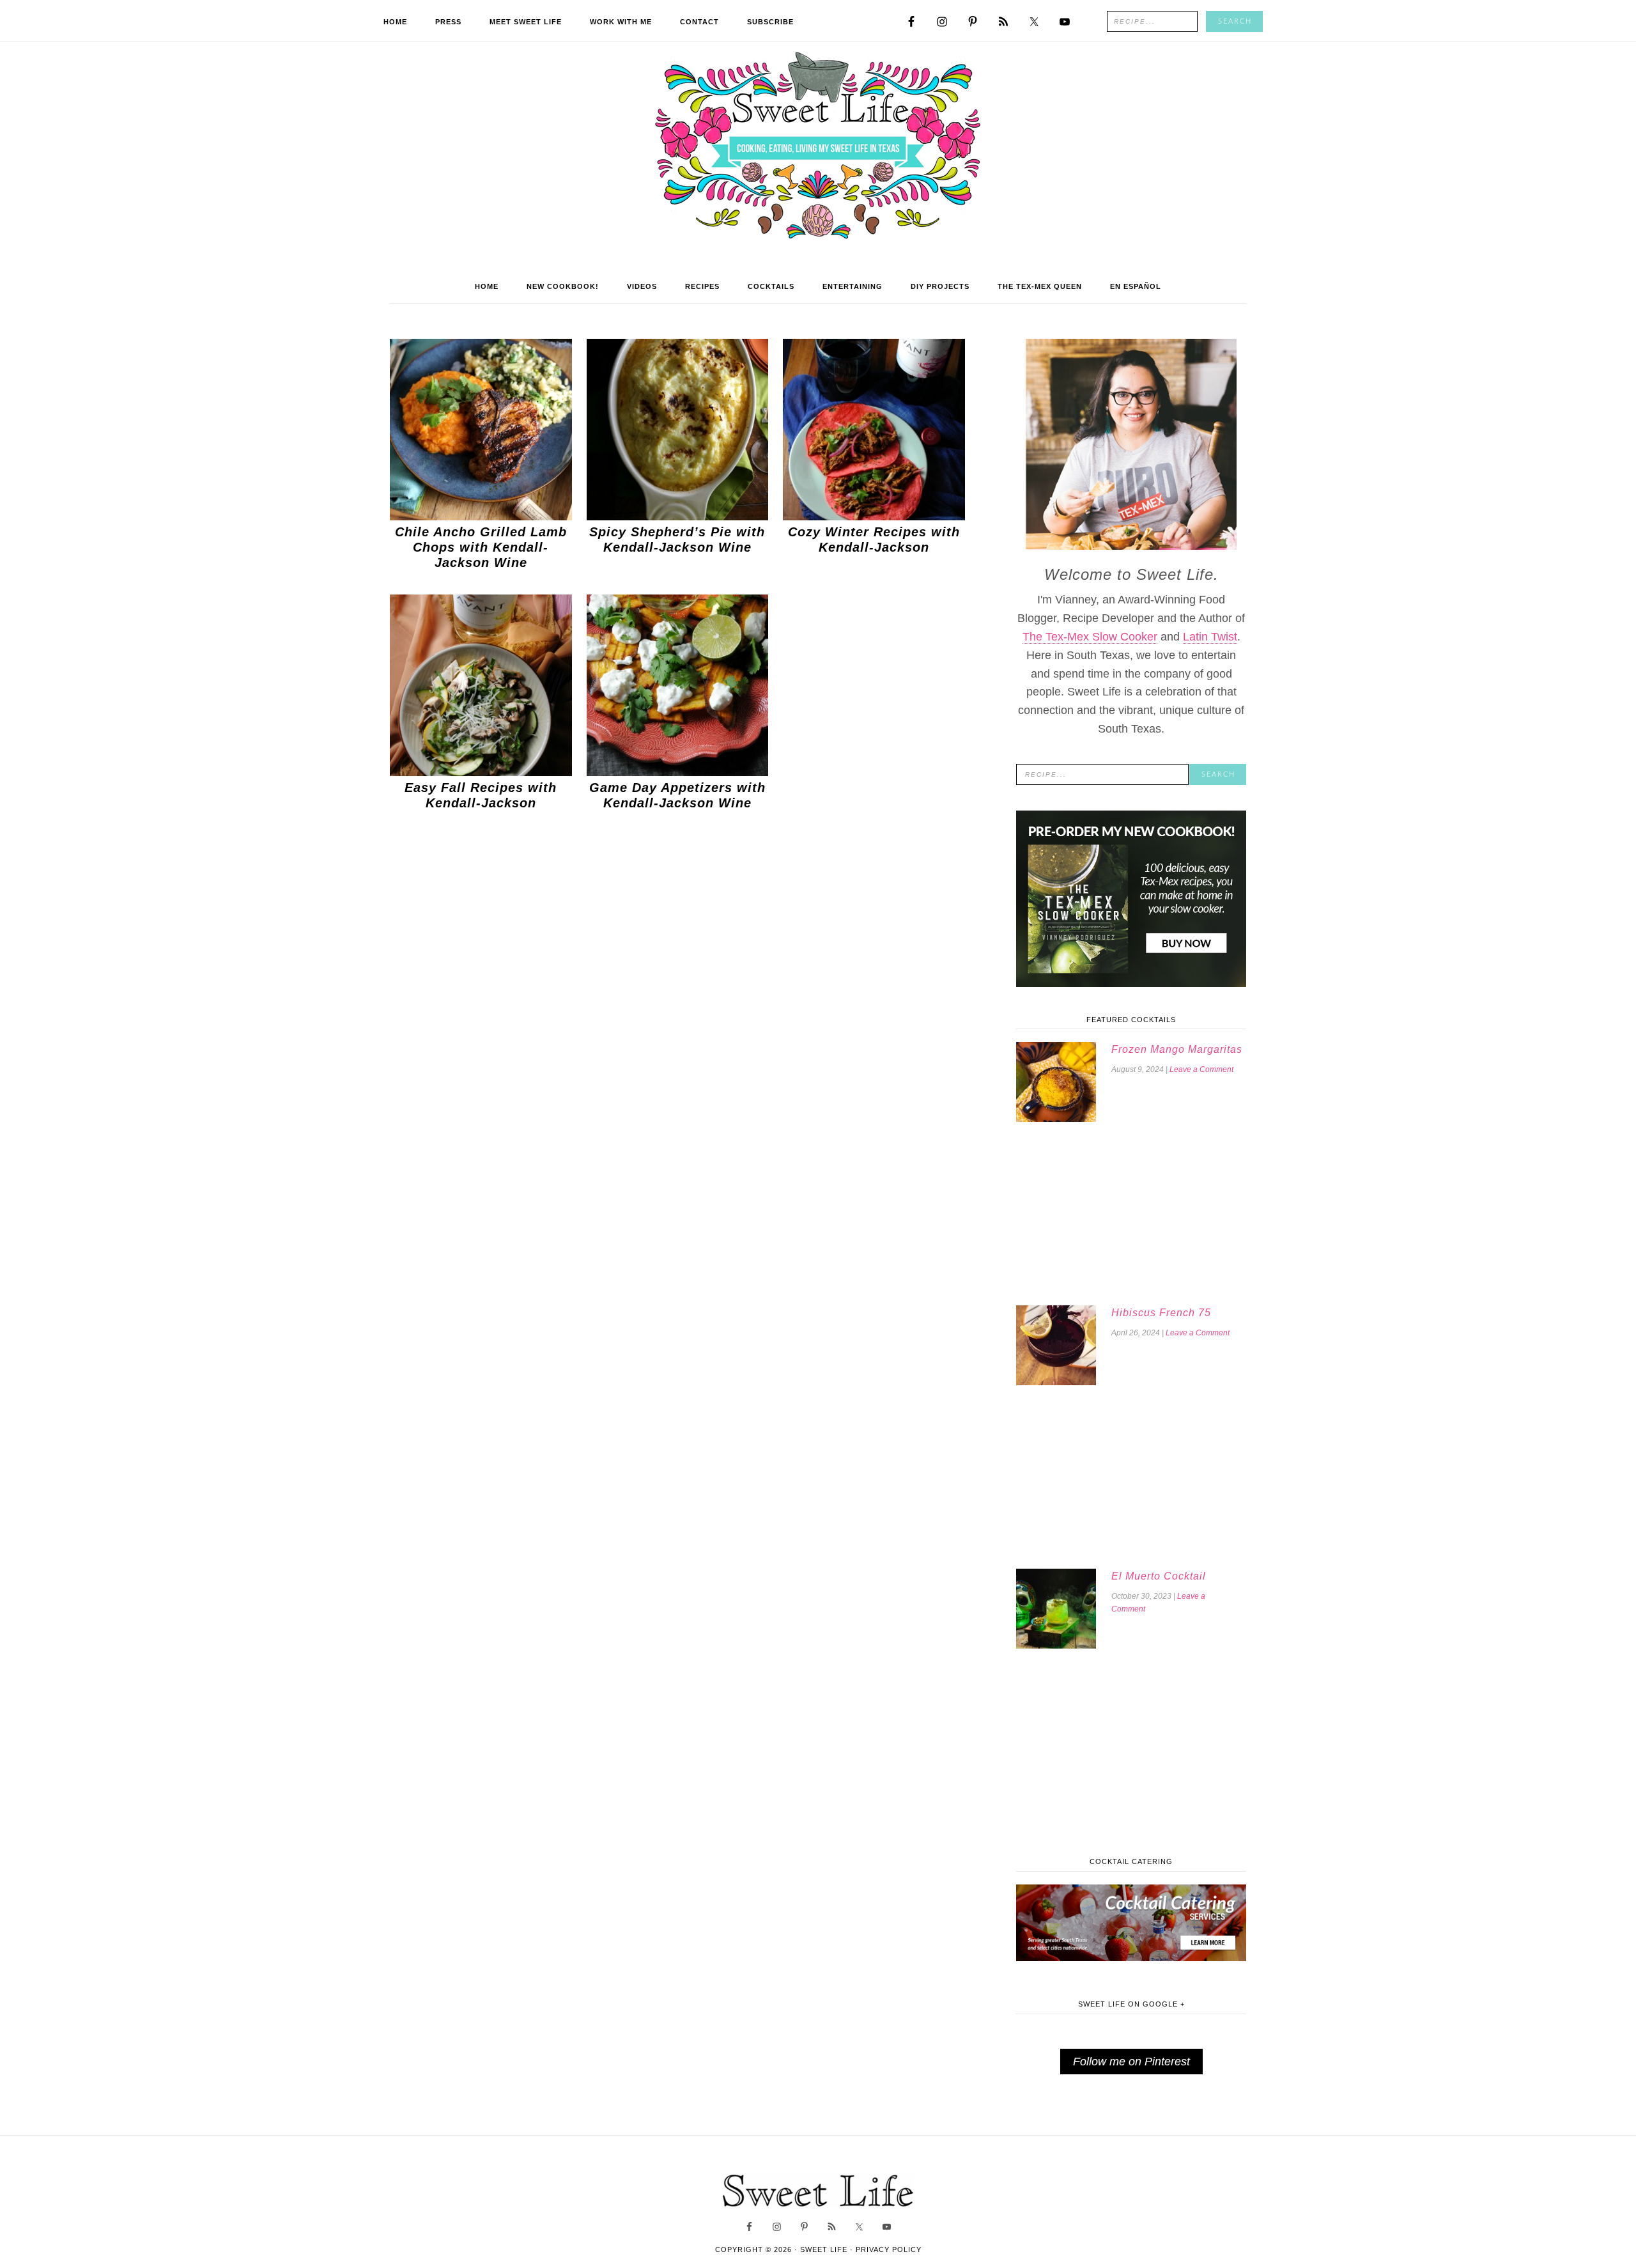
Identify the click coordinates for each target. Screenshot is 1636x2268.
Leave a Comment (1201, 1069)
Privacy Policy (889, 2249)
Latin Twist (1210, 637)
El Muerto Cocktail (1159, 1576)
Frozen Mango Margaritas (1177, 1049)
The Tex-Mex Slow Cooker (1090, 637)
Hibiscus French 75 (1161, 1313)
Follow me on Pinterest (1131, 2062)
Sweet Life (818, 147)
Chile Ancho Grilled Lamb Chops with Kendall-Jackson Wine (481, 547)
